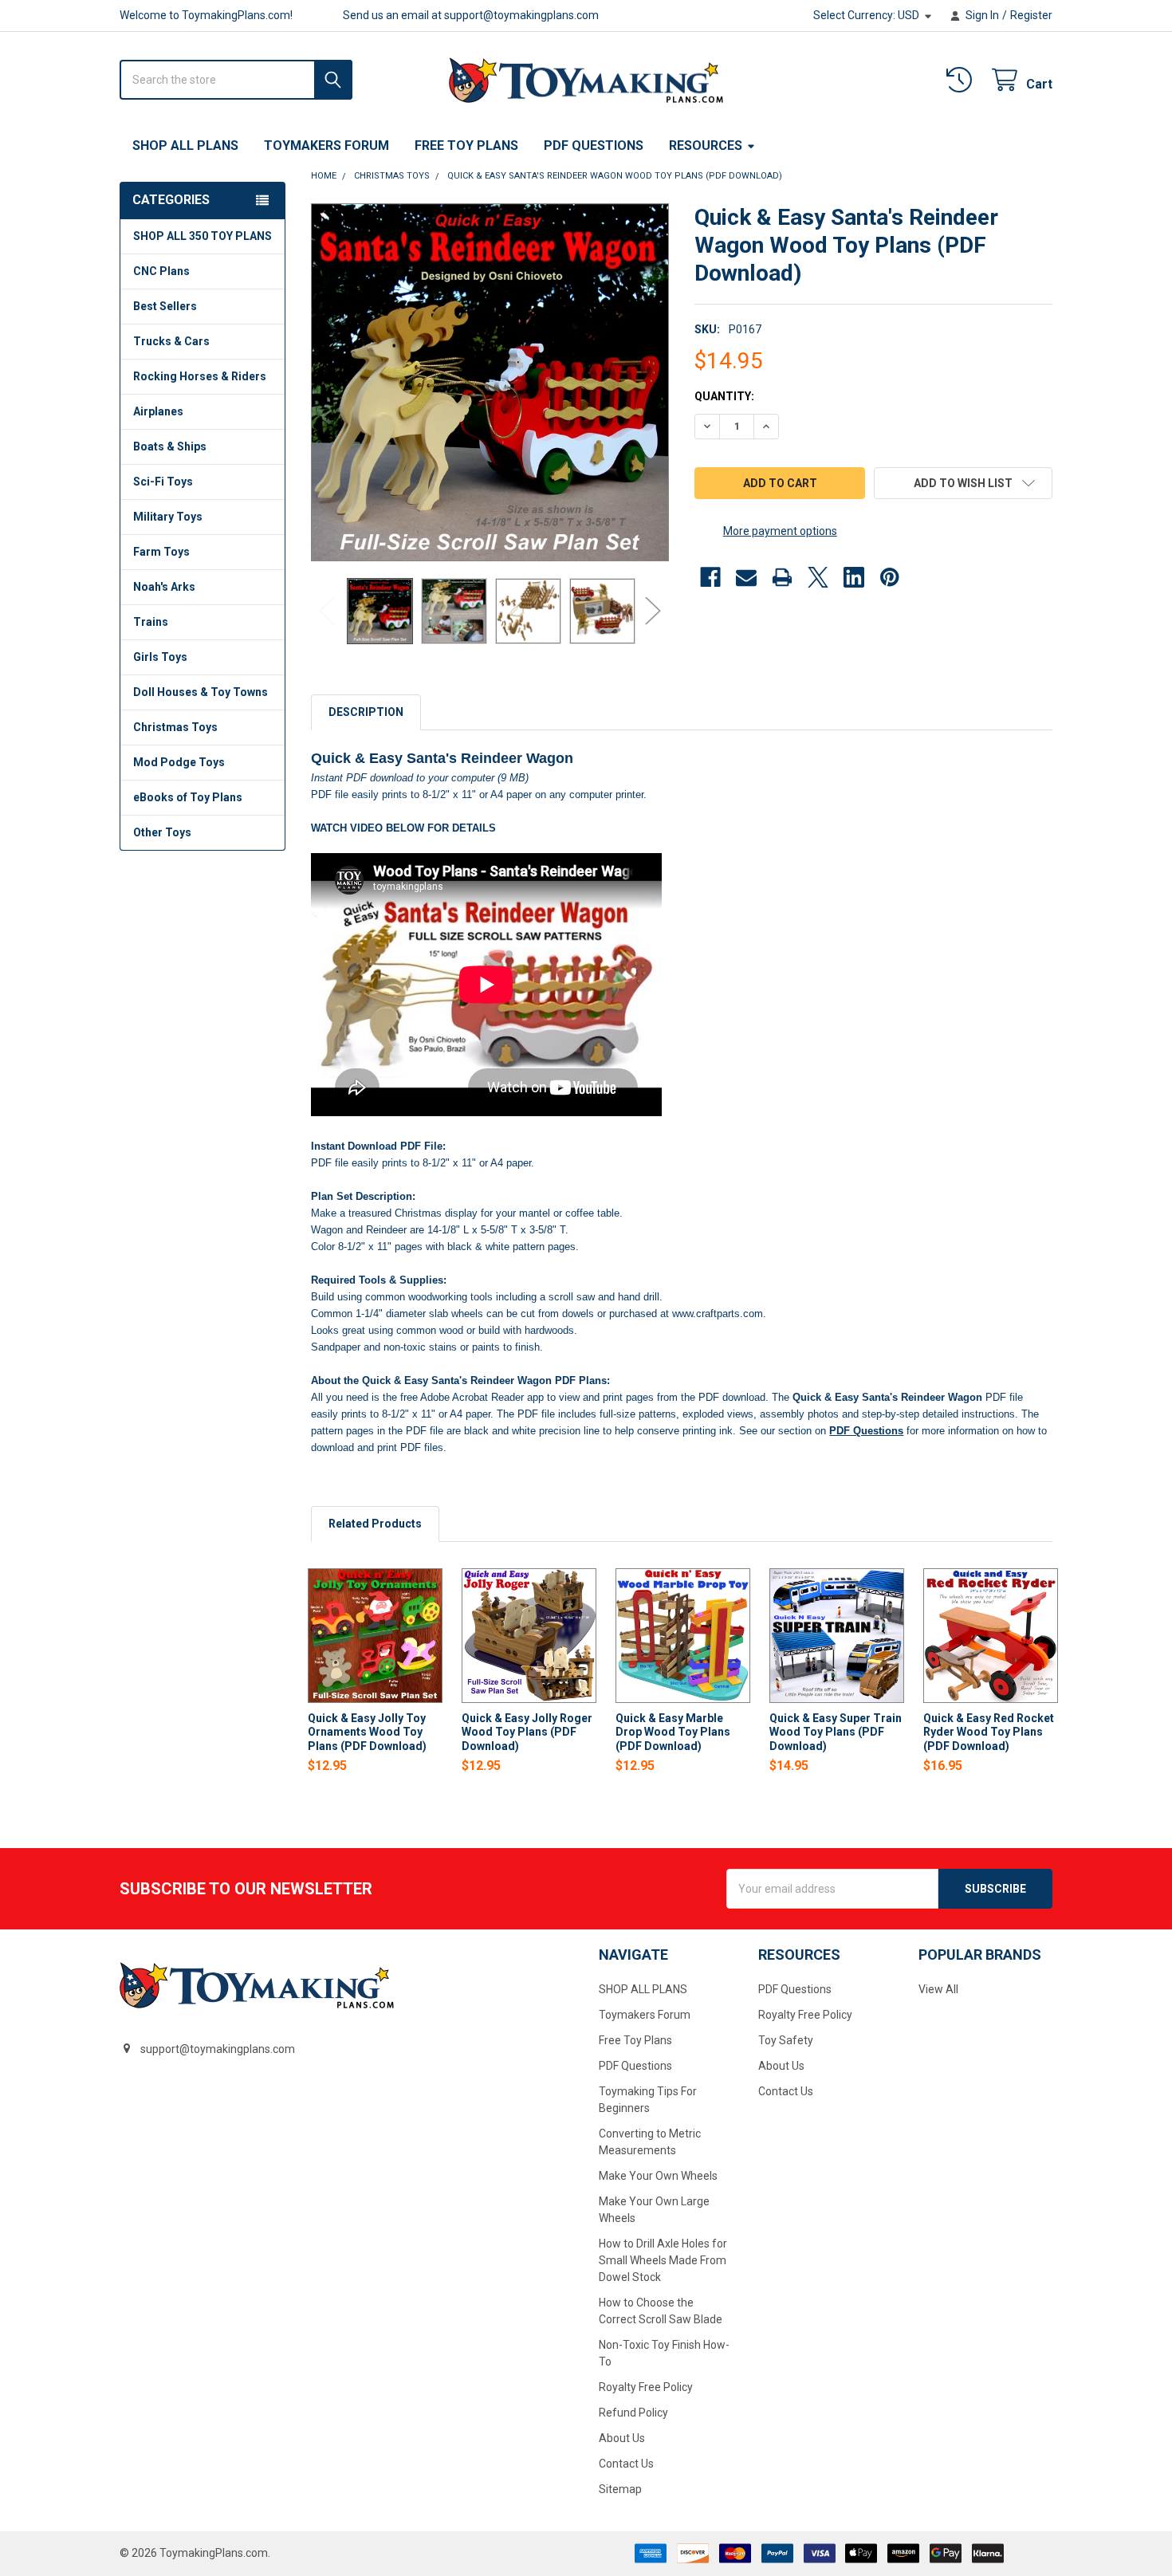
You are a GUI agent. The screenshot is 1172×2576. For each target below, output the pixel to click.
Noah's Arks (164, 587)
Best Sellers (165, 306)
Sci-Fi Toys (163, 482)
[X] (818, 577)
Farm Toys (161, 552)
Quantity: (724, 396)
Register (1031, 15)
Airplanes (158, 411)
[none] (490, 382)
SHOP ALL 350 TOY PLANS (203, 236)
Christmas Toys (175, 727)
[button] (963, 483)
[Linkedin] (854, 577)
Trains (151, 622)
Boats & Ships (170, 446)
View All (938, 1989)
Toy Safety (786, 2040)
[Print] (782, 577)
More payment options (780, 531)
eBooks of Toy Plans (188, 797)
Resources (706, 146)
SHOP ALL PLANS (185, 146)
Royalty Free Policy (646, 2387)
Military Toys (168, 517)
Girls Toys (160, 657)
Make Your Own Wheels (658, 2176)
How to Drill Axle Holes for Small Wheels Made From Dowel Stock (663, 2260)
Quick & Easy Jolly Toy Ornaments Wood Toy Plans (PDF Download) (367, 1732)
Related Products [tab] (375, 1524)
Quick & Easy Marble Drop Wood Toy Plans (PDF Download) (673, 1732)
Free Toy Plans (466, 146)
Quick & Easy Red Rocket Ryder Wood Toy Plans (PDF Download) (989, 1732)
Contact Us (626, 2464)
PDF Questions (594, 146)
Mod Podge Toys (179, 762)
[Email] (746, 577)
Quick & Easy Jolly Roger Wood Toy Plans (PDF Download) (527, 1732)
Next (653, 611)
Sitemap (620, 2489)
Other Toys (162, 832)
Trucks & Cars (171, 341)
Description (366, 712)
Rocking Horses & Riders (200, 376)
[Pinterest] (890, 577)
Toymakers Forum (326, 146)
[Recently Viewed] (962, 80)
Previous (327, 611)
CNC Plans (161, 271)
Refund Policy (633, 2413)
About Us (622, 2438)
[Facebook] (710, 577)
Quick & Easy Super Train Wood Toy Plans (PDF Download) (836, 1732)
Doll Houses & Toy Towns (201, 692)
